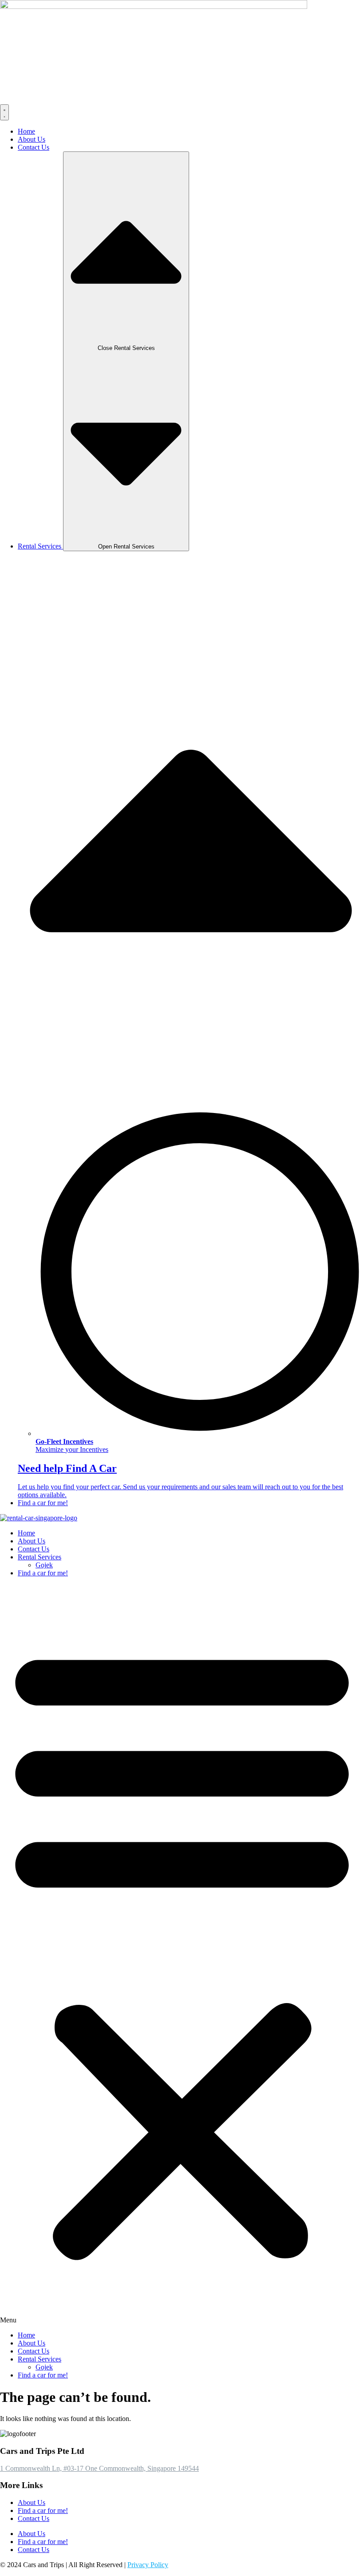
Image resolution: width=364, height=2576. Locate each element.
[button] (182, 1954)
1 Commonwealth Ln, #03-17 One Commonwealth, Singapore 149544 (99, 2468)
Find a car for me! (43, 1573)
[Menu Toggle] (4, 112)
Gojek (44, 1565)
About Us (32, 1541)
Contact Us (34, 1549)
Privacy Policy (148, 2565)
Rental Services (40, 1557)
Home (26, 1533)
